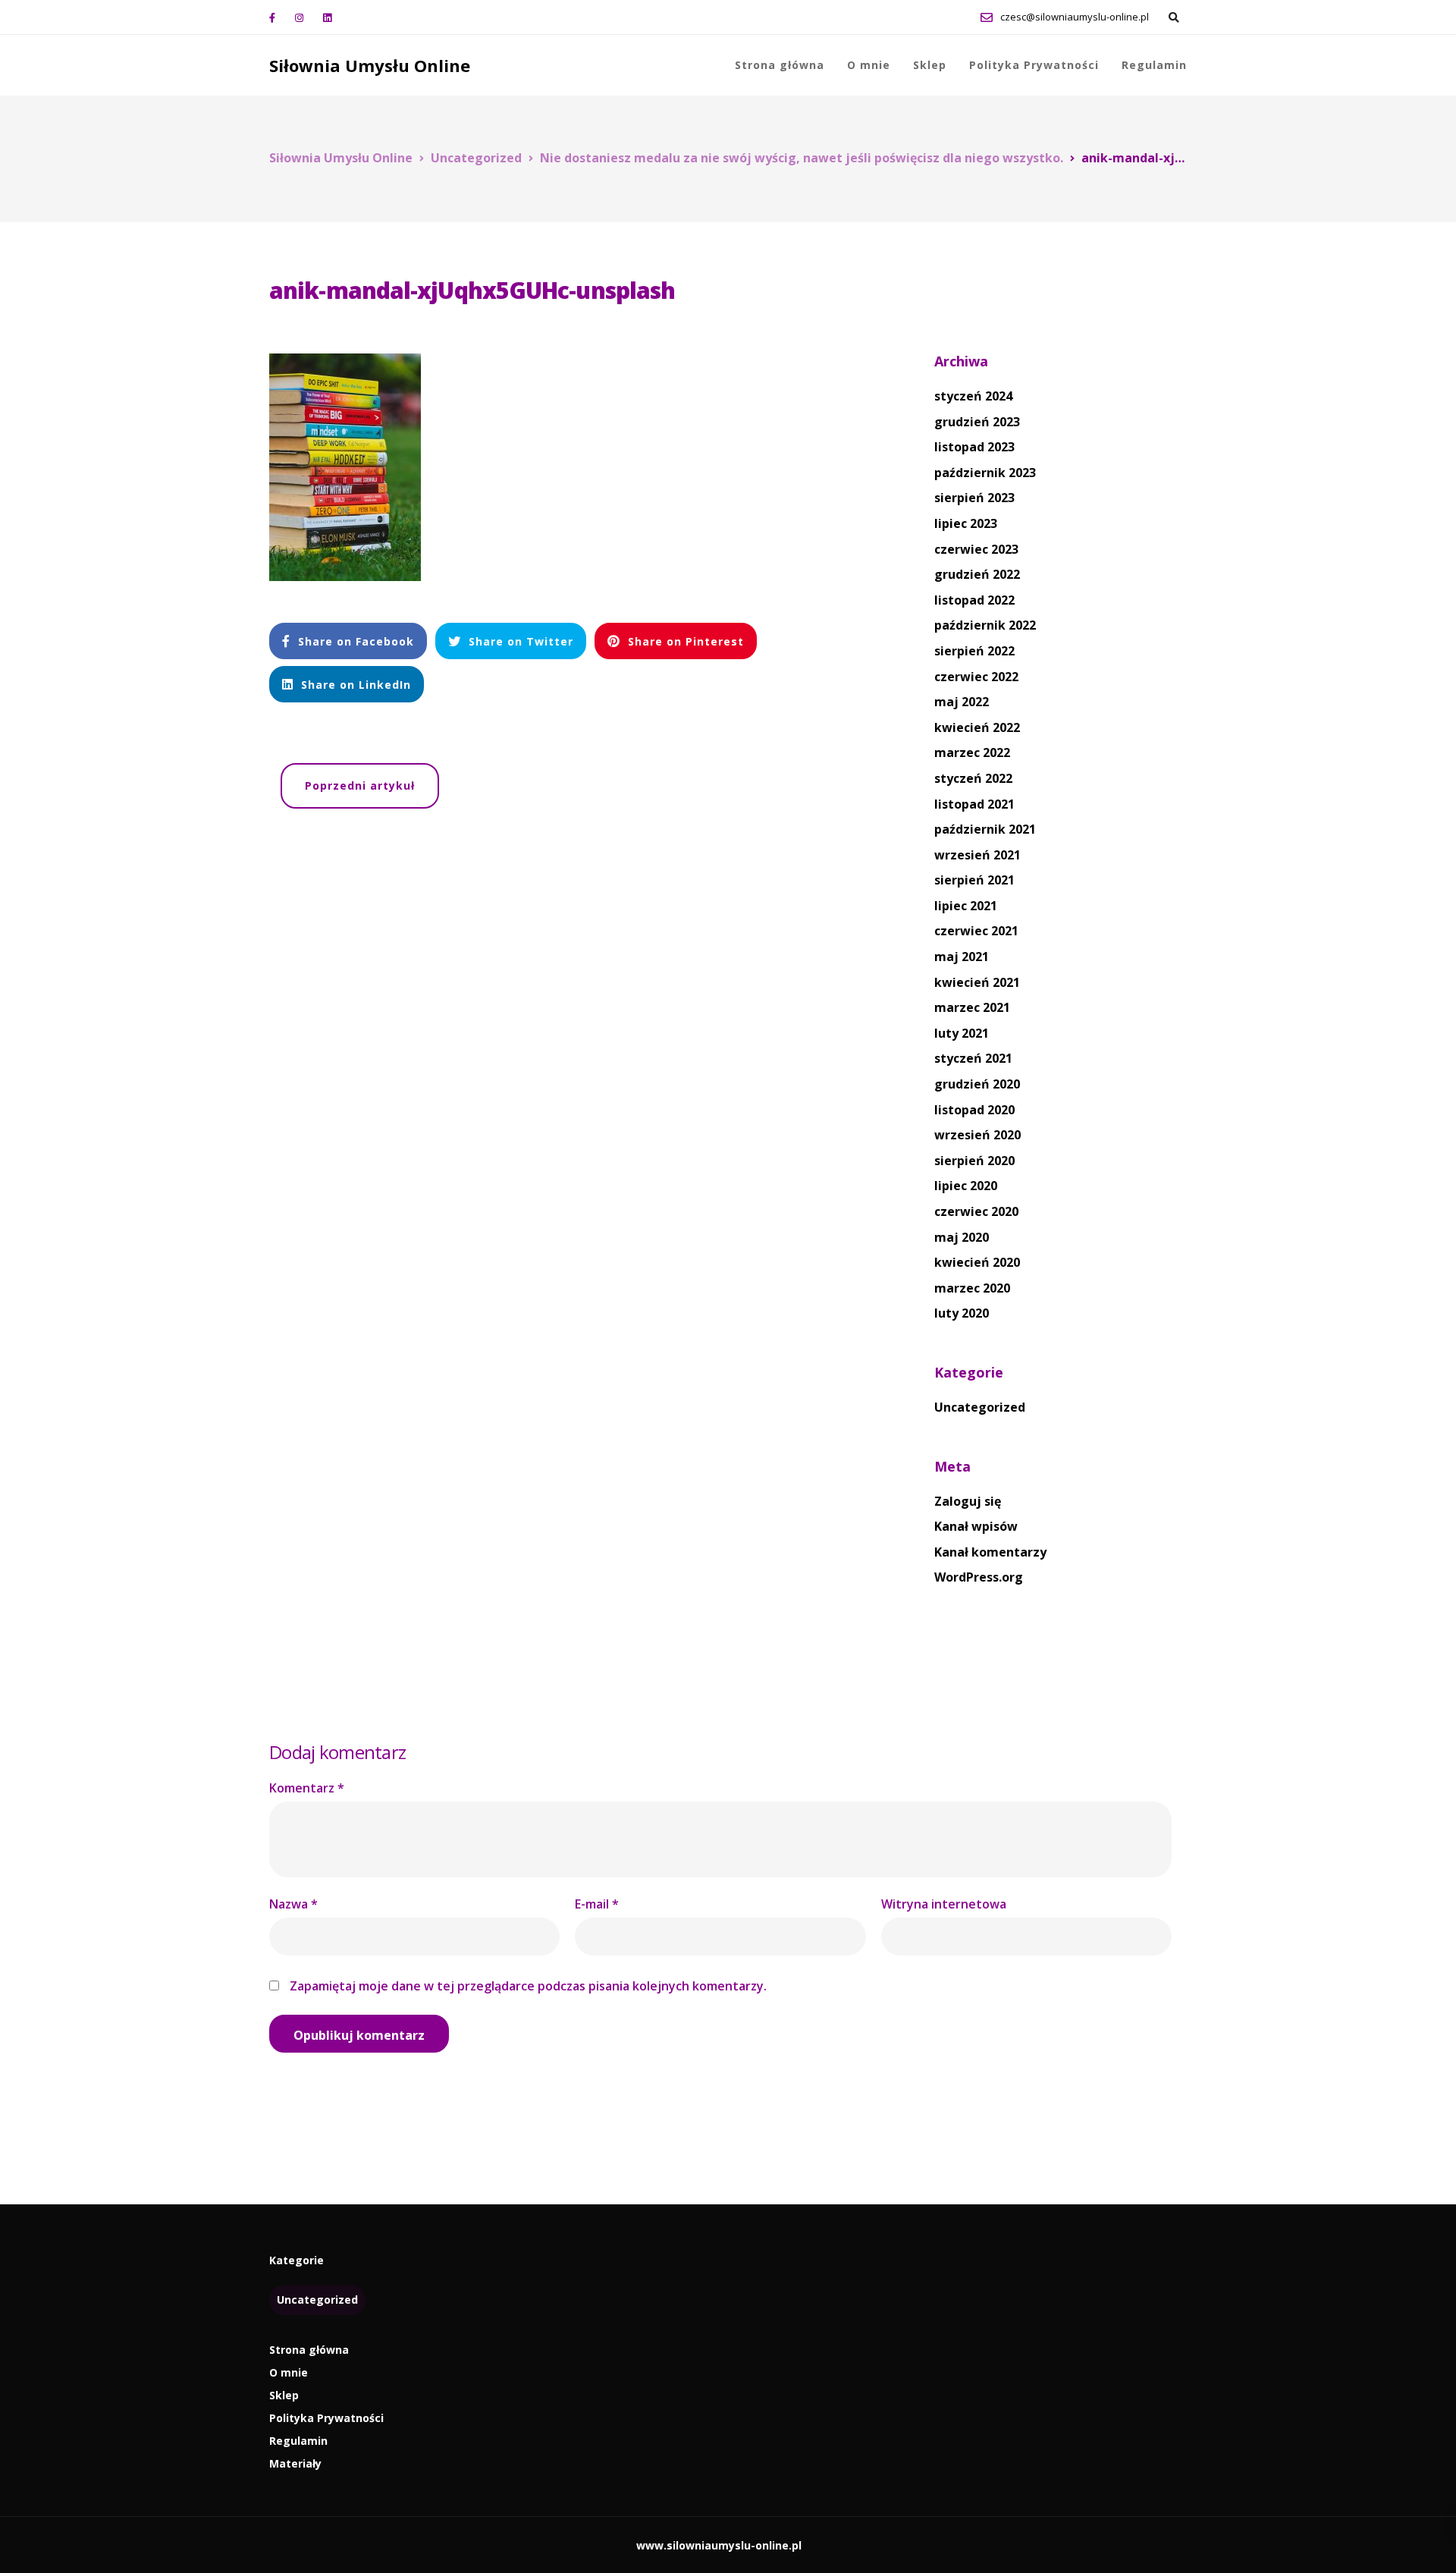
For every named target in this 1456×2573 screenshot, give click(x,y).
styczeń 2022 (973, 778)
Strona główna (780, 65)
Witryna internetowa (944, 1904)
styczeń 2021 (973, 1058)
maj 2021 (962, 957)
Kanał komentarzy (990, 1552)
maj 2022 (962, 702)
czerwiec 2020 (976, 1211)
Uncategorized (980, 1407)
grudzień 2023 (977, 422)
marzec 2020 (972, 1288)
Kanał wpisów (976, 1526)
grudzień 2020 (977, 1084)
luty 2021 (962, 1033)
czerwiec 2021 (976, 931)
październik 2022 (985, 625)
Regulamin (1154, 65)
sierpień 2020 (974, 1161)
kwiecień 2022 (977, 727)
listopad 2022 (974, 600)
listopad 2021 (974, 804)
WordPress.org (979, 1577)
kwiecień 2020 (977, 1262)
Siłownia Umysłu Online (370, 65)
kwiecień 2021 (977, 982)
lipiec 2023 (966, 523)
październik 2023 (985, 473)
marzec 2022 (972, 752)
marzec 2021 (972, 1007)
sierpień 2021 (974, 880)
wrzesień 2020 (977, 1135)
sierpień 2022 (974, 651)
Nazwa (293, 1904)
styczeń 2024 (973, 396)
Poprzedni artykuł (360, 785)
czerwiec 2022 (976, 677)
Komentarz (307, 1788)
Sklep (930, 65)
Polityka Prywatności (1034, 65)
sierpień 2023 (974, 498)
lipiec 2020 (966, 1186)
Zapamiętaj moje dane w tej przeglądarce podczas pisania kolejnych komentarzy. (528, 1986)
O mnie (869, 65)
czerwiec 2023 (976, 549)
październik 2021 (985, 829)
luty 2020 (962, 1313)
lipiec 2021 (966, 906)
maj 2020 (962, 1237)
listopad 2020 (974, 1110)
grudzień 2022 (977, 574)
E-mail (597, 1904)
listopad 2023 (974, 447)
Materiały (295, 2463)
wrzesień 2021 (977, 855)
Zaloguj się (968, 1501)
